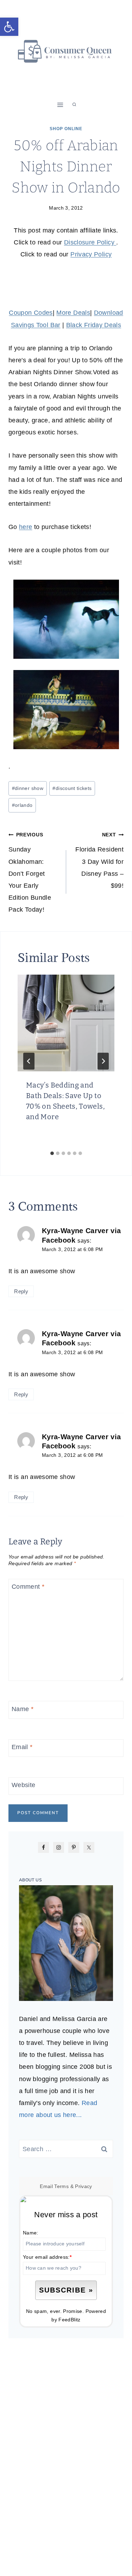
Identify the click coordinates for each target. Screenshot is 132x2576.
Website (24, 1785)
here (26, 527)
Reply (21, 1291)
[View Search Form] (74, 105)
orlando (22, 805)
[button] (9, 27)
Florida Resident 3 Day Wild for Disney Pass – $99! (99, 860)
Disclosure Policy (90, 242)
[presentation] (66, 1023)
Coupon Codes (31, 313)
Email (22, 1747)
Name (23, 1709)
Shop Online (66, 129)
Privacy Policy (91, 254)
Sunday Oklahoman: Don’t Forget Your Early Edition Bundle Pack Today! (30, 872)
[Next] (103, 1061)
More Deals (73, 313)
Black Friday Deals (94, 325)
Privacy (84, 2186)
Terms (61, 2186)
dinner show (28, 788)
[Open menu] (60, 105)
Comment (28, 1587)
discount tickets (72, 788)
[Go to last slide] (29, 1061)
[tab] (52, 1153)
